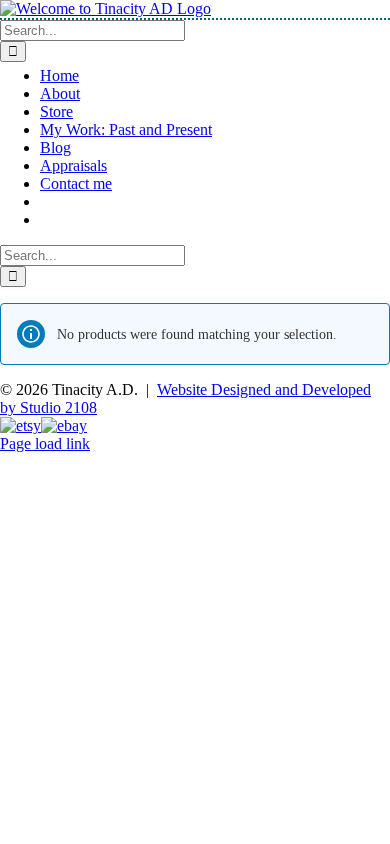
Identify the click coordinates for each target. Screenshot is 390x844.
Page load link (45, 443)
